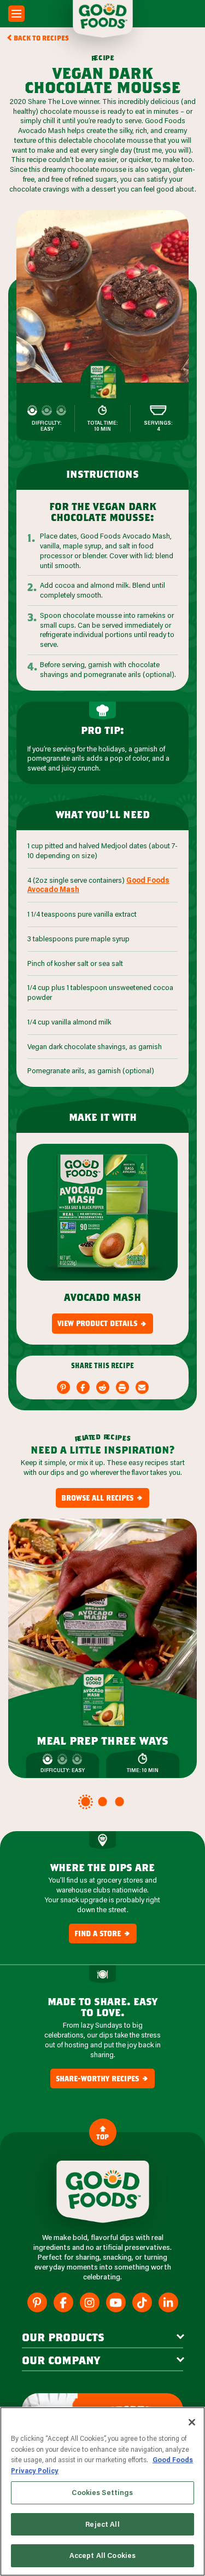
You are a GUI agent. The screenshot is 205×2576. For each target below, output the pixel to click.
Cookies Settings (102, 2492)
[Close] (192, 2422)
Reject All (102, 2524)
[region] (102, 2491)
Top (102, 2137)
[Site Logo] (103, 2192)
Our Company (61, 2360)
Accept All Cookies (102, 2555)
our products (63, 2337)
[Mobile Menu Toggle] (16, 14)
